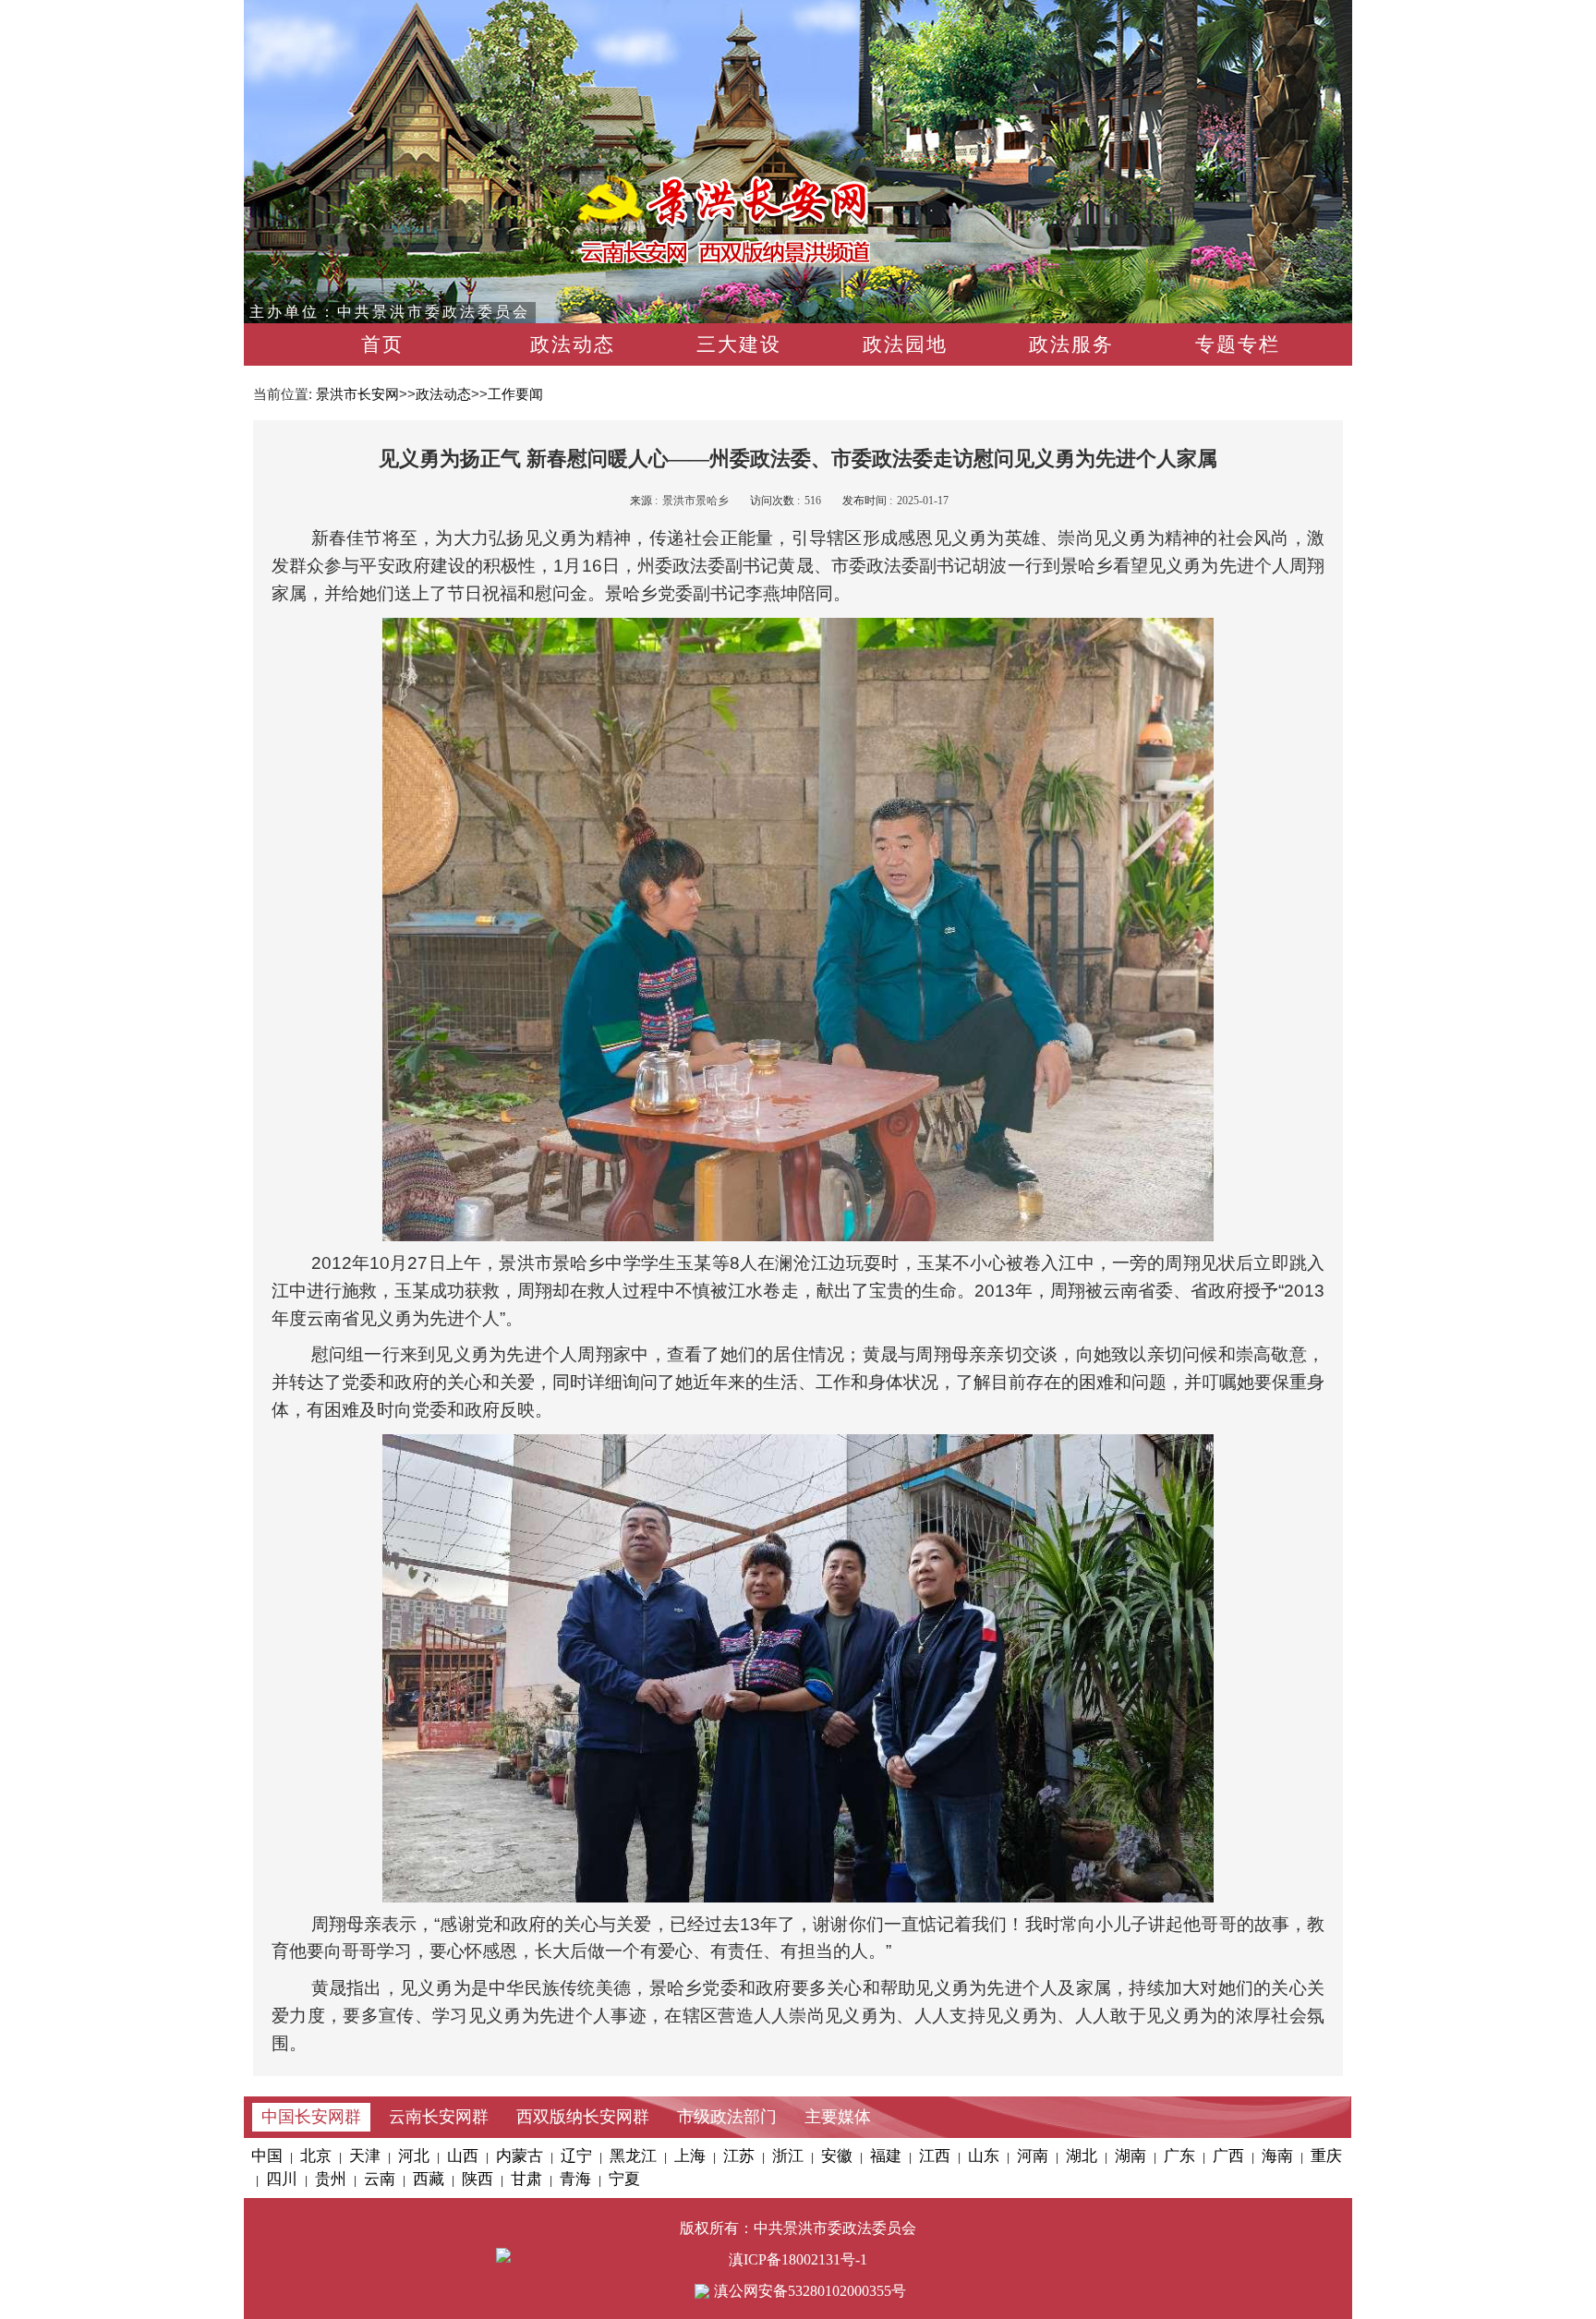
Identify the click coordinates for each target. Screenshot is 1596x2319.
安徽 (837, 2156)
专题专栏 (1238, 344)
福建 (886, 2156)
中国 (267, 2156)
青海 (575, 2179)
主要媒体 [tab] (838, 2117)
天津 (365, 2156)
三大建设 (739, 344)
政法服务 (1071, 344)
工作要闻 (515, 394)
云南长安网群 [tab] (439, 2117)
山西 (463, 2156)
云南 (380, 2179)
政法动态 (573, 344)
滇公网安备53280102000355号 (810, 2291)
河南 (1033, 2156)
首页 (382, 344)
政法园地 (905, 344)
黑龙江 (633, 2156)
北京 (316, 2156)
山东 (984, 2156)
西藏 (429, 2179)
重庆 (1326, 2156)
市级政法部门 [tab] (727, 2117)
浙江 (788, 2156)
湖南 (1130, 2156)
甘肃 (526, 2179)
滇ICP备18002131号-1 (798, 2259)
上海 (690, 2156)
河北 (414, 2156)
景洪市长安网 (357, 394)
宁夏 (624, 2179)
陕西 (478, 2179)
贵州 (331, 2179)
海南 (1277, 2156)
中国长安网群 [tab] (311, 2117)
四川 (282, 2179)
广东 (1179, 2156)
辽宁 (576, 2156)
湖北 (1082, 2156)
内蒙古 (520, 2156)
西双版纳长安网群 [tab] (583, 2117)
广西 (1228, 2156)
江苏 (739, 2156)
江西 (935, 2156)
